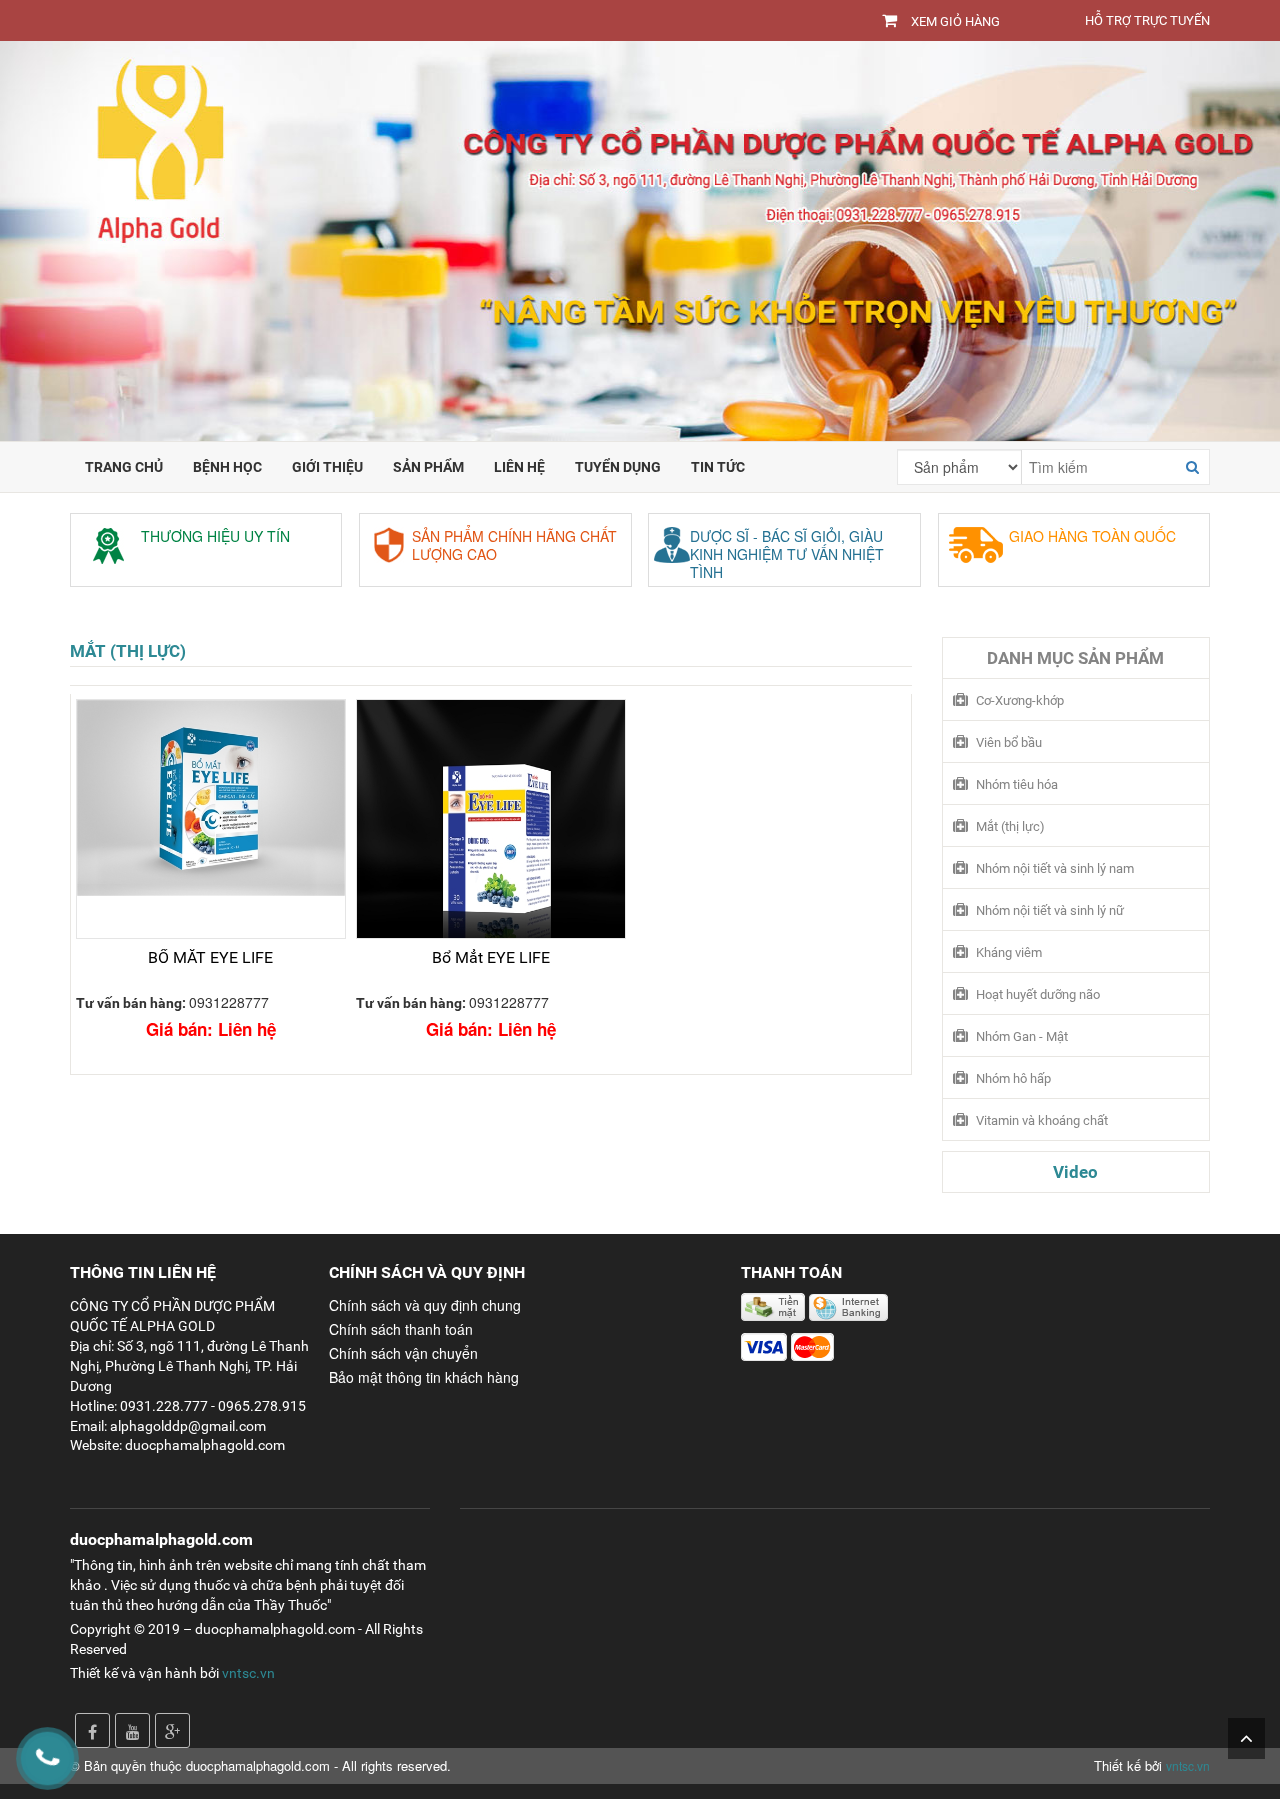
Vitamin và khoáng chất (1042, 1120)
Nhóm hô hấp (1013, 1078)
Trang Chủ (124, 467)
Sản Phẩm (428, 467)
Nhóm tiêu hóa (1017, 784)
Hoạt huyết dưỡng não (1038, 994)
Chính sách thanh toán (401, 1329)
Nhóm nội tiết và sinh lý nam (1055, 868)
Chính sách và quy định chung (425, 1305)
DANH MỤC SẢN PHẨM (1075, 658)
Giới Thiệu (327, 467)
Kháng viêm (1009, 952)
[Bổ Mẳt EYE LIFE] (491, 819)
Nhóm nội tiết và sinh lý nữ (1050, 910)
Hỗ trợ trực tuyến (1147, 20)
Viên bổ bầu (1009, 742)
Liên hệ (519, 467)
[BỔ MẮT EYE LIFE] (211, 819)
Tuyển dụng (618, 467)
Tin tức (718, 467)
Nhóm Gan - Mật (1022, 1036)
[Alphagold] (640, 239)
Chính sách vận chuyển (403, 1353)
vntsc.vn (248, 1673)
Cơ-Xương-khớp (1020, 700)
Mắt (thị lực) (128, 651)
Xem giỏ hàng (955, 21)
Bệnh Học (227, 467)
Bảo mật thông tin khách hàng (424, 1377)
